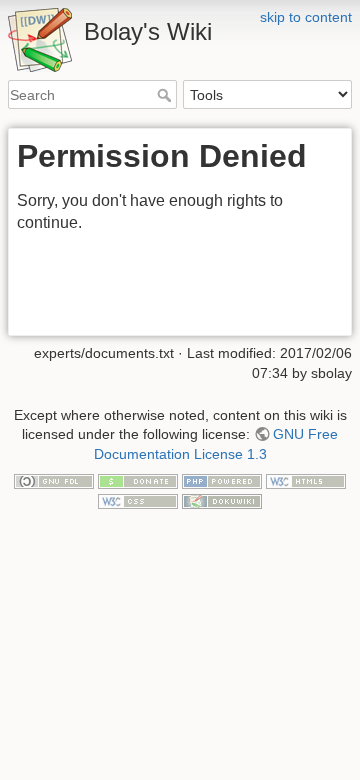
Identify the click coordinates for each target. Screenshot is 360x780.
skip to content (306, 17)
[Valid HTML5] (306, 481)
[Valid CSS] (138, 500)
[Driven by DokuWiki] (222, 500)
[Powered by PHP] (222, 481)
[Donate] (138, 481)
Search (166, 95)
